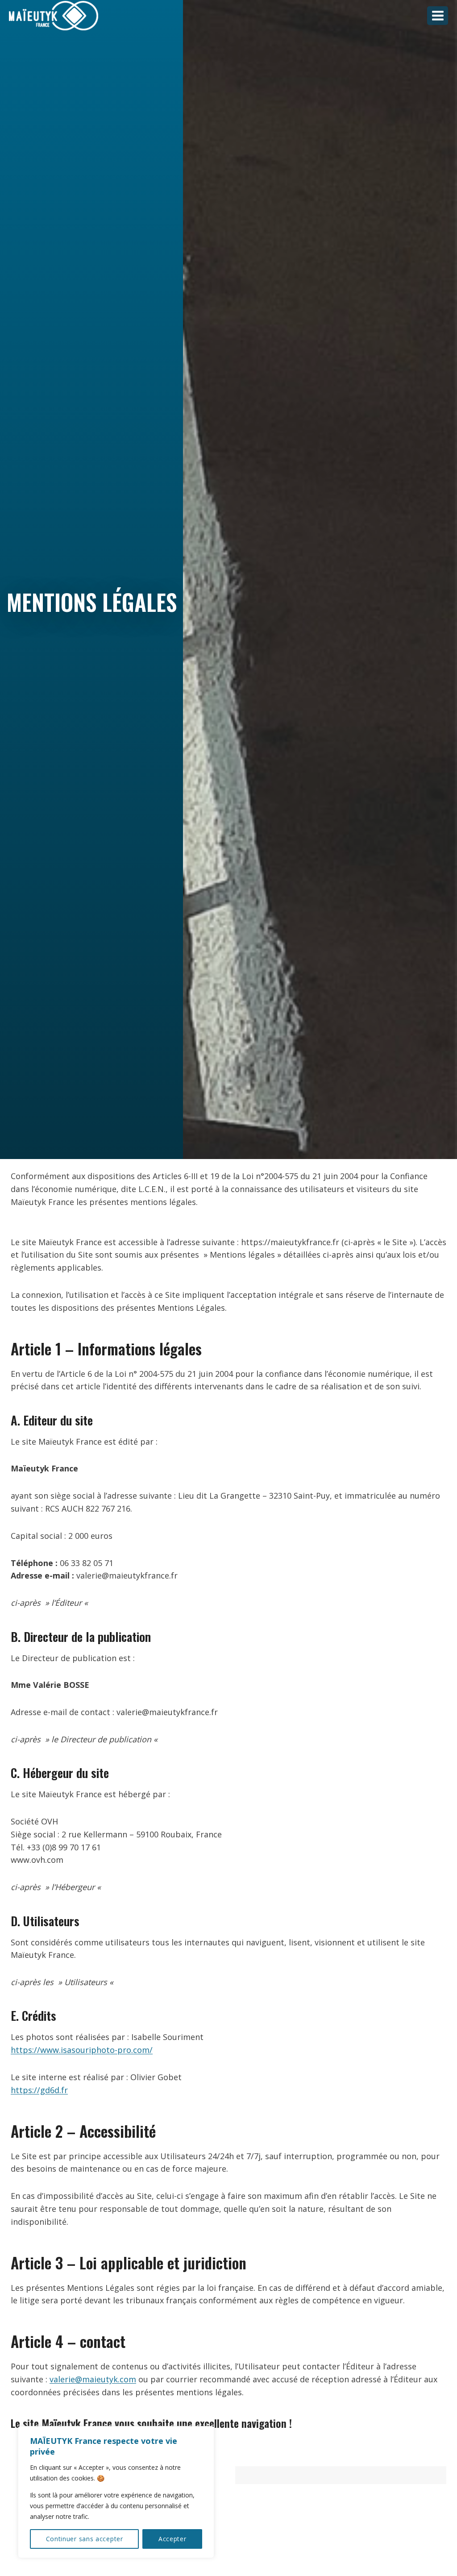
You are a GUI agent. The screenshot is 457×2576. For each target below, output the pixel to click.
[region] (116, 2492)
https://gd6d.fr (39, 2090)
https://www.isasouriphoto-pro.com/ (82, 2050)
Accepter (172, 2539)
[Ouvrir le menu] (438, 15)
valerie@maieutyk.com (93, 2379)
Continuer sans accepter (85, 2539)
